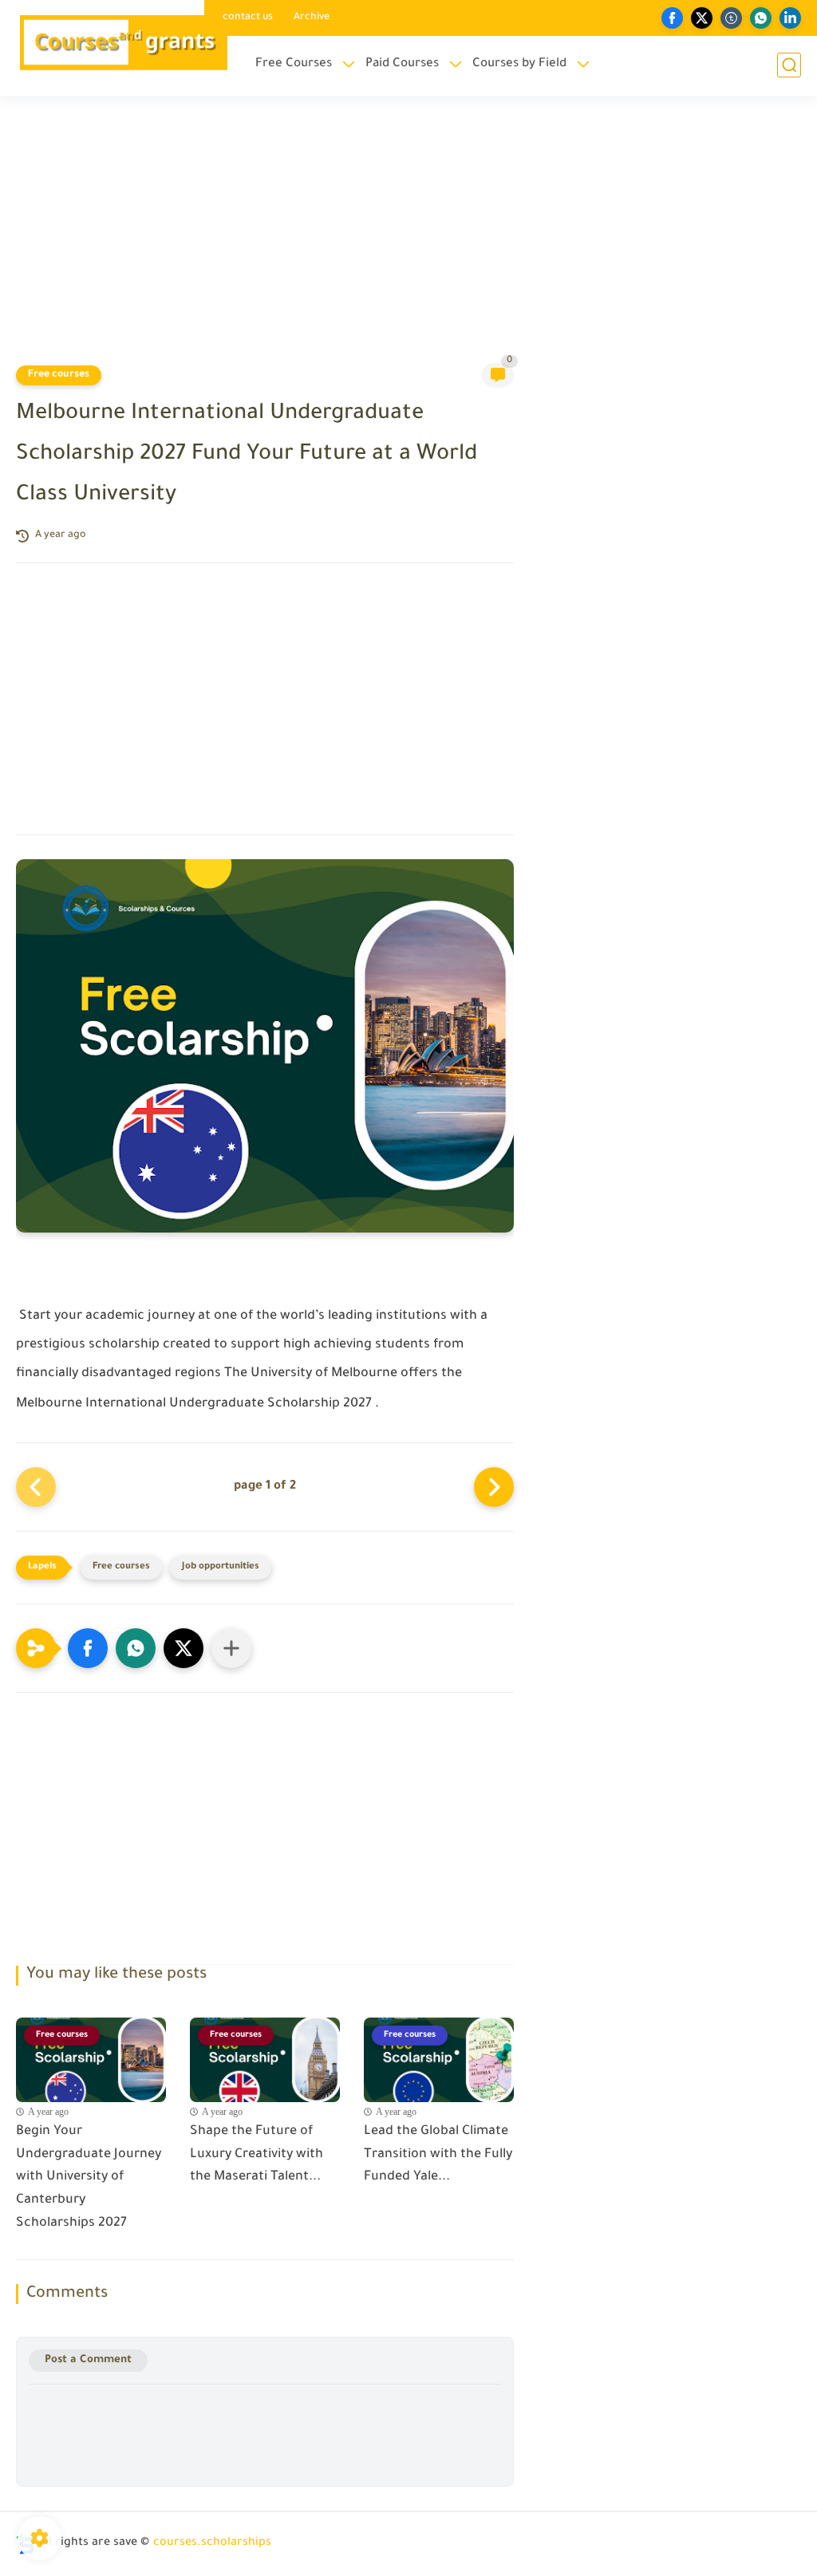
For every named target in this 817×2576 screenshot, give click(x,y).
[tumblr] (731, 18)
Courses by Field (519, 64)
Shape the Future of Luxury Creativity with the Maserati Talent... (257, 2155)
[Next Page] (494, 1487)
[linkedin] (790, 18)
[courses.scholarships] (123, 47)
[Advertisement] (408, 239)
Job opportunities (221, 1567)
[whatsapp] (761, 18)
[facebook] (672, 18)
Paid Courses (402, 64)
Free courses (59, 375)
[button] (88, 1648)
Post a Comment (88, 2360)
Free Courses (294, 64)
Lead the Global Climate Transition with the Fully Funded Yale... (438, 2155)
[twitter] (702, 18)
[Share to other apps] (231, 1648)
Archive (312, 18)
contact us (248, 18)
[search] (789, 65)
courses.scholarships (212, 2543)
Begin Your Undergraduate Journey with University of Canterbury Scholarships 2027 (89, 2178)
